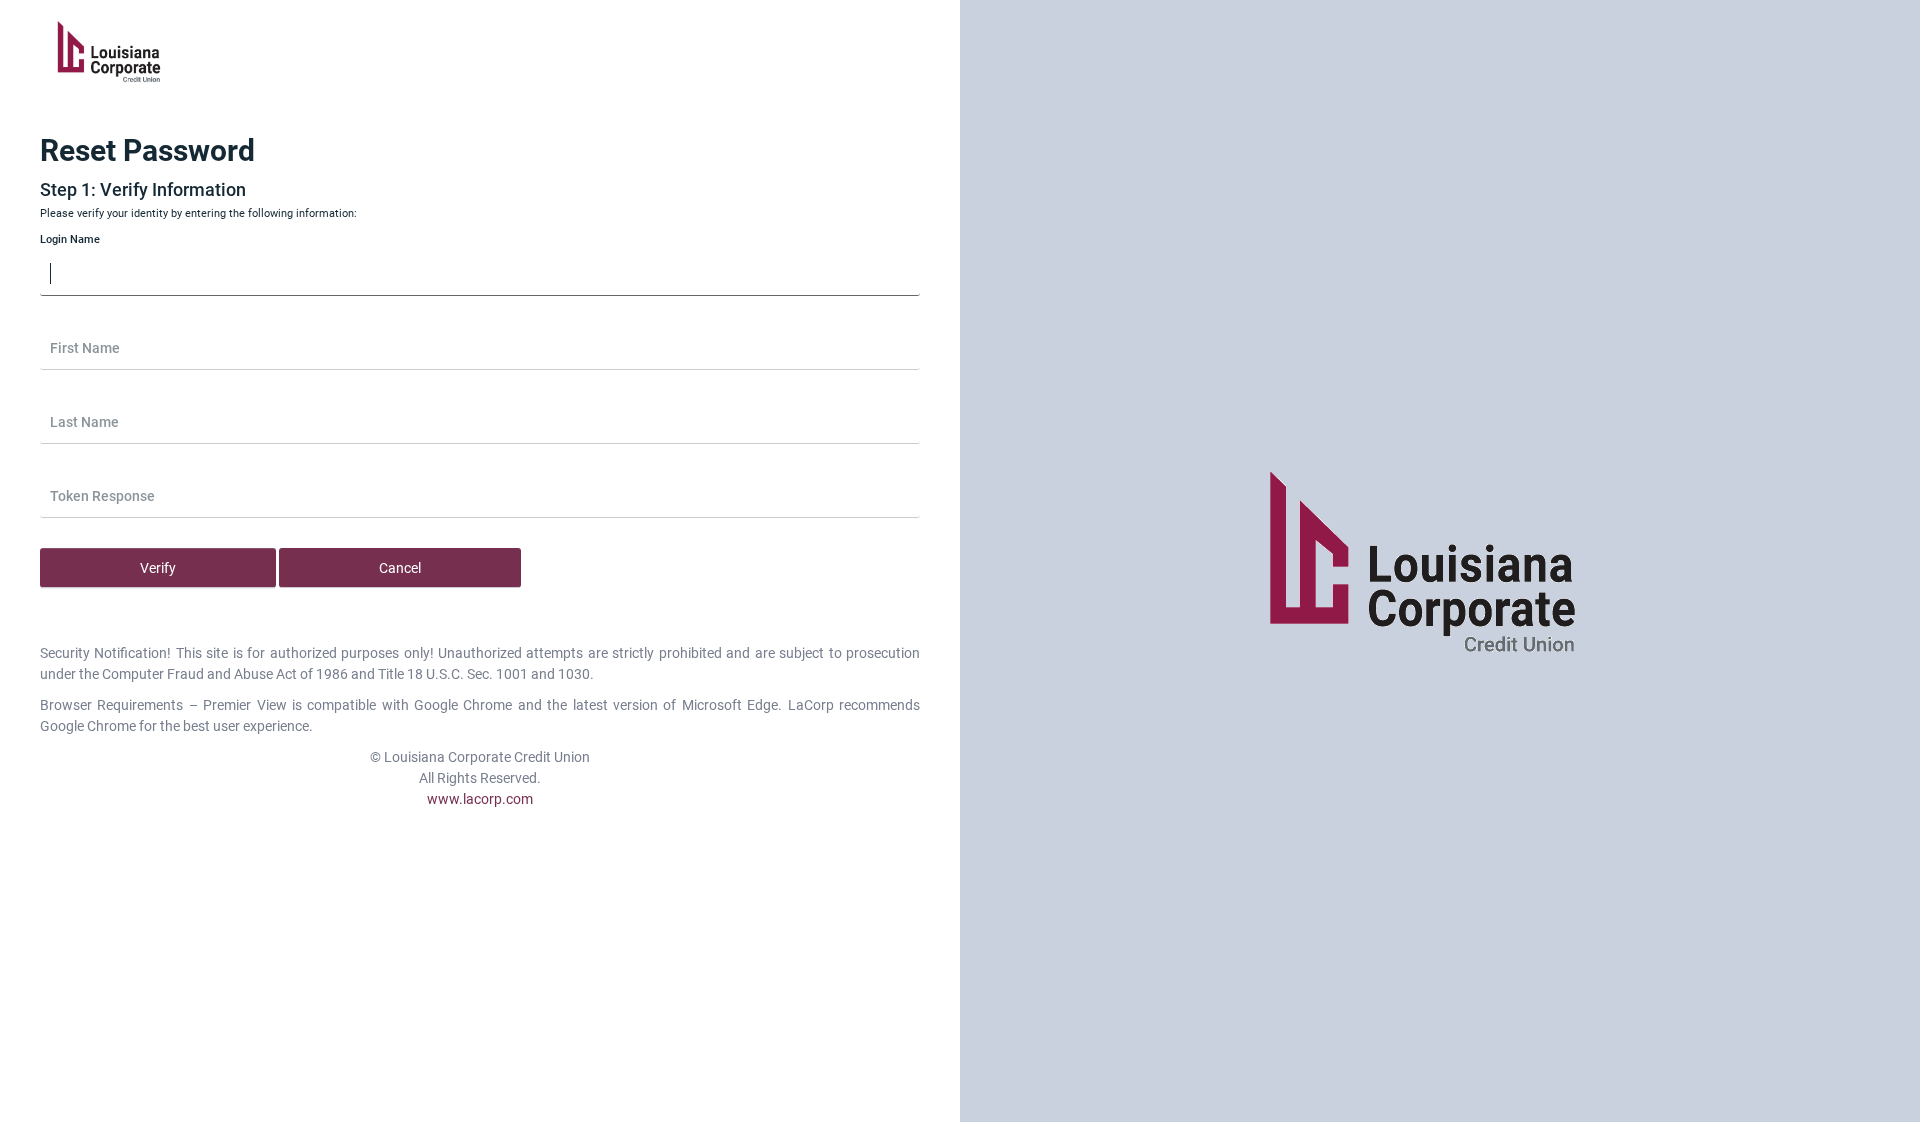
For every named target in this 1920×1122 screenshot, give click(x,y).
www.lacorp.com (480, 799)
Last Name (84, 422)
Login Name (70, 239)
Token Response (102, 496)
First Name (85, 348)
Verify (158, 568)
